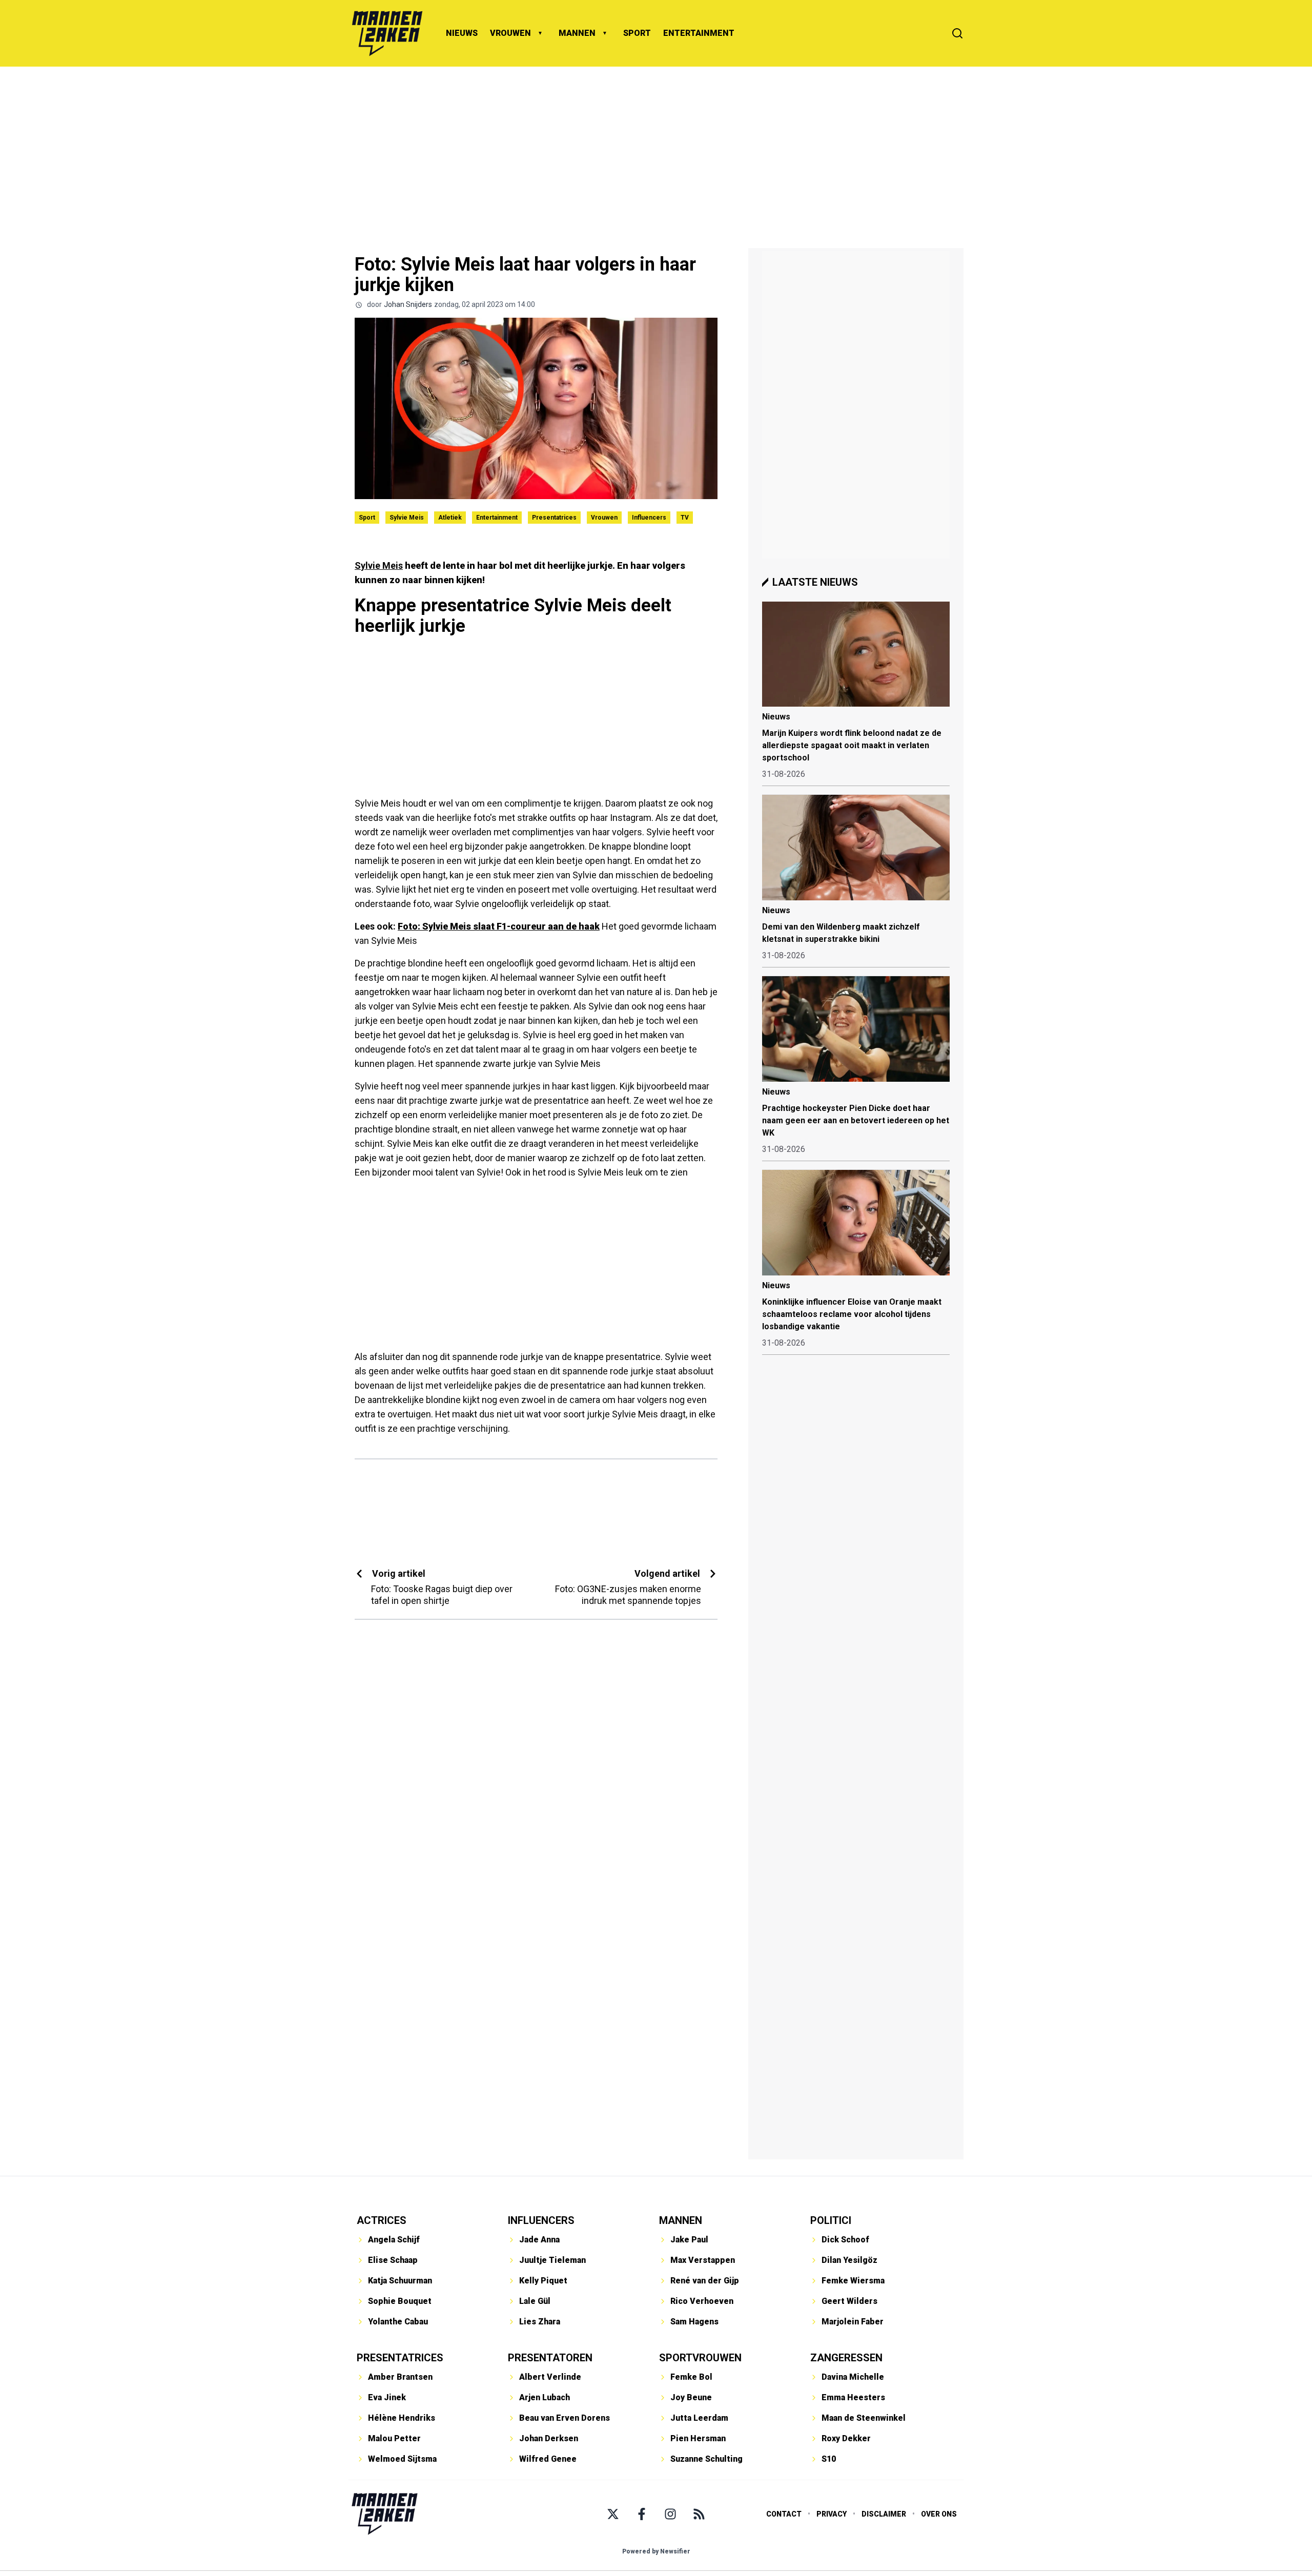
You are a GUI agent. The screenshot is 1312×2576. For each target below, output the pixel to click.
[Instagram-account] (670, 2514)
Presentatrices (554, 518)
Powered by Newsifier (656, 2551)
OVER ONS (939, 2514)
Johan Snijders (408, 304)
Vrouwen (604, 518)
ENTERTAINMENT (699, 33)
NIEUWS (462, 33)
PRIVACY (832, 2514)
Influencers (649, 518)
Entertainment (497, 518)
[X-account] (613, 2514)
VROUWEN (510, 33)
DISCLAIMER (884, 2514)
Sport (367, 518)
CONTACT (784, 2514)
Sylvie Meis (407, 518)
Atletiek (450, 518)
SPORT (637, 33)
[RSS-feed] (699, 2514)
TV (685, 518)
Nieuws (776, 717)
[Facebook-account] (642, 2514)
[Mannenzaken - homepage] (387, 33)
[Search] (957, 33)
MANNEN (577, 33)
